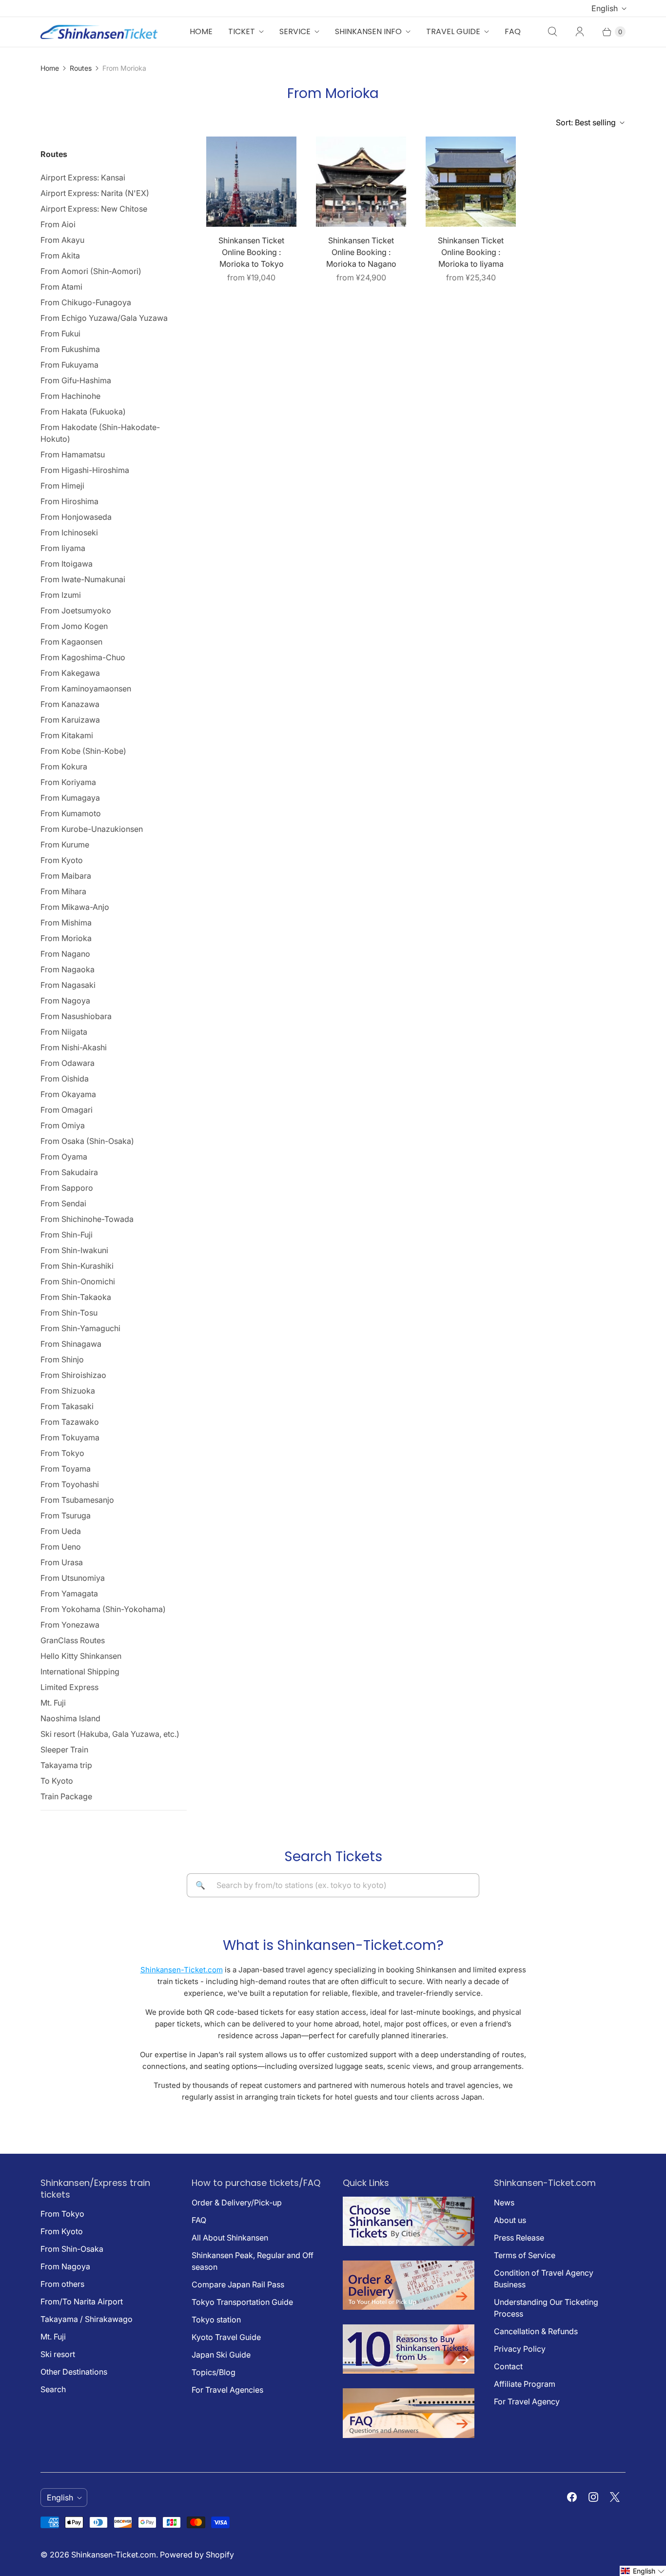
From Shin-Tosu (69, 1313)
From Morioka (66, 938)
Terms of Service (525, 2255)
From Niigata (64, 1032)
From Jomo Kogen (74, 626)
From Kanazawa (70, 704)
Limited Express (69, 1687)
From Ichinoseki (69, 532)
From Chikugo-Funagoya (86, 302)
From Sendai (63, 1203)
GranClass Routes (73, 1640)
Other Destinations (74, 2372)
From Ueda (61, 1531)
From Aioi (58, 224)
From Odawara (68, 1063)
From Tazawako (70, 1422)
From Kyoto (62, 860)
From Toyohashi (70, 1484)
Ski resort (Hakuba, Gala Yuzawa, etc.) (110, 1734)
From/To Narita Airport (82, 2301)
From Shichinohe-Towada (87, 1219)
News (504, 2202)
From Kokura (64, 767)
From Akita (60, 256)
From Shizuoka (68, 1391)
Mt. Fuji (53, 1703)
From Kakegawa (70, 673)
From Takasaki (67, 1406)
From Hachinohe (70, 396)
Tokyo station (216, 2320)
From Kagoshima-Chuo (83, 657)
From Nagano (65, 954)
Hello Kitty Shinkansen (81, 1656)
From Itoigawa (67, 564)
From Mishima (66, 923)
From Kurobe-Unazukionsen (92, 829)
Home (201, 31)
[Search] (552, 32)
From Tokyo (62, 1453)
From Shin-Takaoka (76, 1297)
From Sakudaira (69, 1172)
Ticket (242, 31)
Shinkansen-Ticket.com (182, 1970)
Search (53, 2389)
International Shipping (80, 1671)
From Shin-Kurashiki (77, 1266)
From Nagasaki (68, 985)
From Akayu (62, 240)
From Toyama (66, 1469)
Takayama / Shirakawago (87, 2319)
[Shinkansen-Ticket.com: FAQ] (409, 2435)
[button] (643, 2571)
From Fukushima (70, 349)
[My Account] (580, 32)
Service (295, 31)
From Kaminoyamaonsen (86, 688)
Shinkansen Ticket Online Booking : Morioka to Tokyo (251, 252)
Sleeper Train (64, 1750)
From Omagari (67, 1110)
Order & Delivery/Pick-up (237, 2202)
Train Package (66, 1796)
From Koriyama (68, 782)
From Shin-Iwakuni (74, 1250)
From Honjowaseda (76, 517)
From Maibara (66, 876)
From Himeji (62, 486)
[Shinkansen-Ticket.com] (99, 32)
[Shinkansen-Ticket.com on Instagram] (593, 2497)
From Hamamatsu (73, 454)
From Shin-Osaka (72, 2249)
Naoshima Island (70, 1718)
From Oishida (65, 1079)
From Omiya (63, 1125)
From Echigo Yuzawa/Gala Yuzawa (104, 318)
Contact (508, 2366)
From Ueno (61, 1547)
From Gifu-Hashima (76, 380)
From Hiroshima (69, 501)
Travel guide (453, 31)
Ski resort (58, 2354)
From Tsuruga (66, 1515)
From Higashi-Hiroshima (85, 470)
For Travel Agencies (227, 2390)
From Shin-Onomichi (78, 1281)
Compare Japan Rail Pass (238, 2284)
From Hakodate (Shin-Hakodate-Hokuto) (100, 433)
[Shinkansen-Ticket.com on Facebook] (572, 2497)
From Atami (61, 287)
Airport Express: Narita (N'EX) (95, 193)
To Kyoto (57, 1781)
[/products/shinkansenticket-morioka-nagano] (361, 182)
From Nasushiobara (76, 1016)
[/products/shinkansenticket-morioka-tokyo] (251, 182)
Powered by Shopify (197, 2555)
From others (62, 2284)
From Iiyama (63, 548)
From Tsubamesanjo (77, 1500)
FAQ (513, 31)
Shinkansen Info (368, 31)
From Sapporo (67, 1188)
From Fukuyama (69, 365)
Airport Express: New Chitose (94, 209)
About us (510, 2220)
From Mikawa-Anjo (75, 907)
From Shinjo (62, 1359)
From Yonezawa (70, 1625)
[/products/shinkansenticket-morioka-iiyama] (471, 182)
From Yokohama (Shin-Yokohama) (103, 1609)
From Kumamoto (71, 813)
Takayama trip (66, 1765)
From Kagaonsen (71, 642)
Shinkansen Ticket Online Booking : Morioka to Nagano (361, 252)
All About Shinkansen (230, 2238)
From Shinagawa (71, 1344)
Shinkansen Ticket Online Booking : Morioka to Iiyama (471, 252)
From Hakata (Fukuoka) (83, 412)
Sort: (586, 122)
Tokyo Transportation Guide (242, 2302)
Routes (81, 68)
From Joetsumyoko (76, 610)
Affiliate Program (525, 2384)
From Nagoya (65, 1001)
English (605, 8)
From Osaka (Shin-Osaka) (87, 1141)
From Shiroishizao (73, 1375)
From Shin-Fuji (67, 1235)
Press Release (519, 2238)
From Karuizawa (70, 720)
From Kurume (65, 845)
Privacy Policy (520, 2349)
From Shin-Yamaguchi (80, 1328)
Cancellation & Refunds (536, 2331)
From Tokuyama (70, 1437)
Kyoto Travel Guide (226, 2337)
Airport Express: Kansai (83, 177)
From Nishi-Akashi (74, 1047)
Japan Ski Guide (221, 2355)
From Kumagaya (70, 798)
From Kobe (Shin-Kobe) (83, 751)
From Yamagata (69, 1593)
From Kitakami (67, 735)
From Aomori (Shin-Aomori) (91, 271)
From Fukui (60, 334)
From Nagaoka (68, 969)
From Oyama (64, 1157)
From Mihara (63, 891)
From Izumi (61, 595)
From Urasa (62, 1562)
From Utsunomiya (73, 1578)
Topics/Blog (214, 2372)
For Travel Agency (527, 2401)
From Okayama (68, 1094)
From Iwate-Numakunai (83, 579)
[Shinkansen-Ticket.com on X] (615, 2497)
